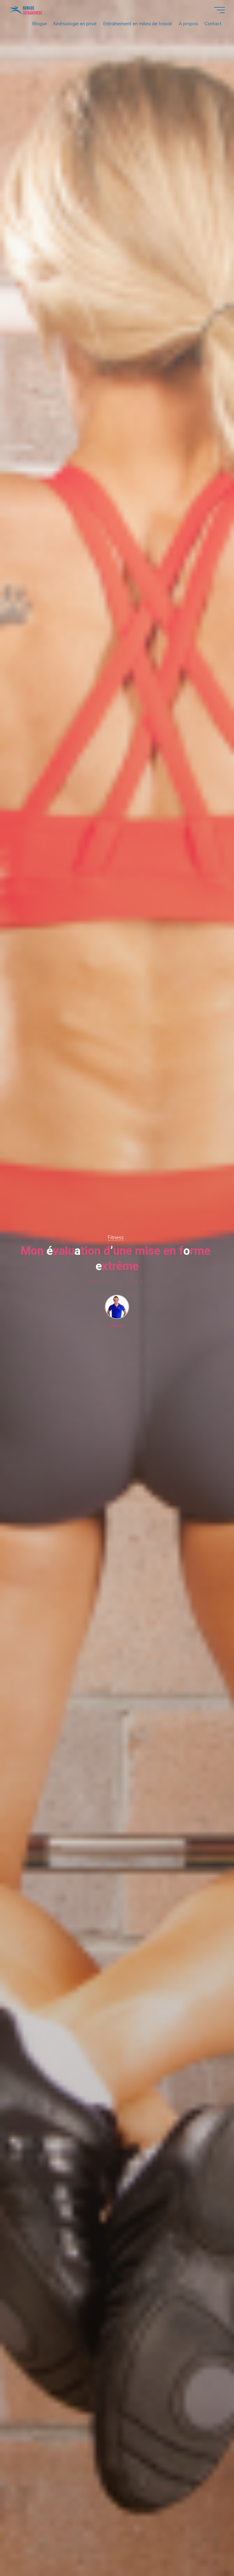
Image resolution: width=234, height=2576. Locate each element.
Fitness (116, 1237)
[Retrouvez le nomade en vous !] (26, 10)
